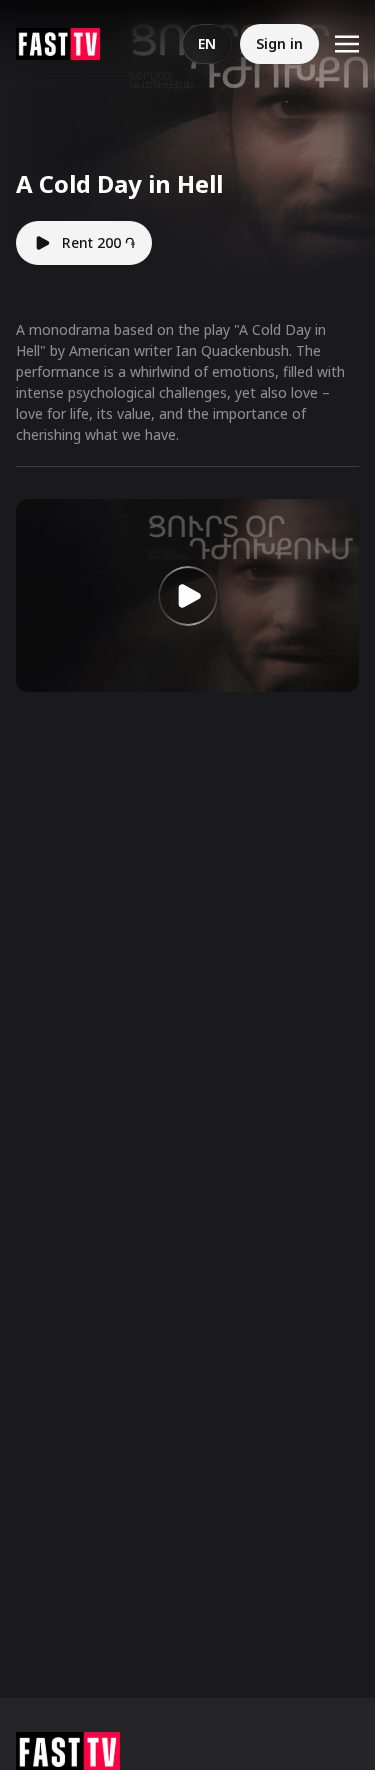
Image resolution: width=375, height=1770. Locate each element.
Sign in (279, 43)
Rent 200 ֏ (98, 242)
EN (207, 43)
